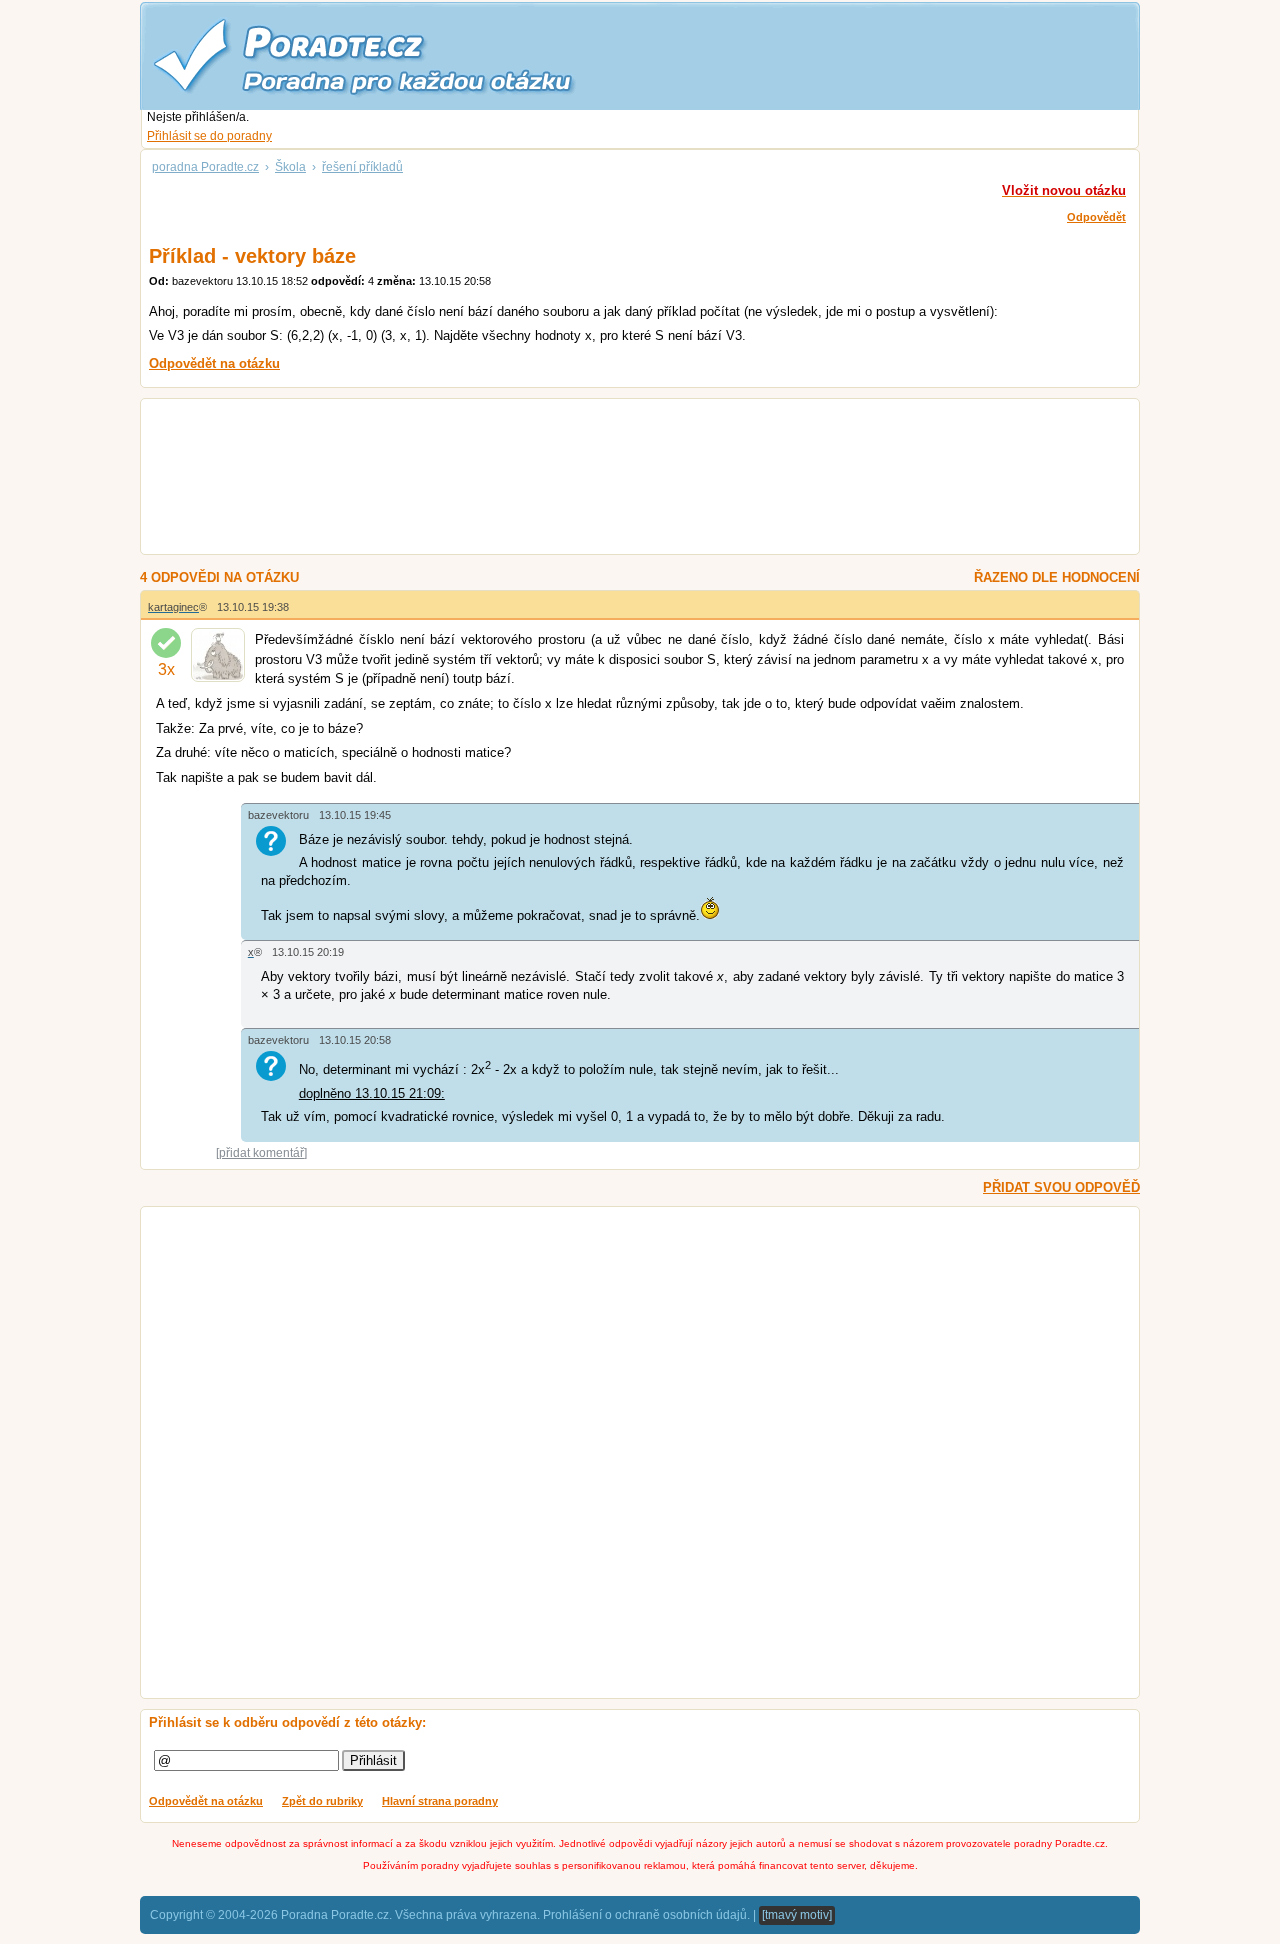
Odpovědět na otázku (206, 1801)
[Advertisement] (615, 479)
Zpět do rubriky (322, 1801)
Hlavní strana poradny (440, 1801)
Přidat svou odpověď (1061, 1187)
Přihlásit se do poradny (209, 136)
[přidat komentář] (261, 1153)
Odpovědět (1096, 217)
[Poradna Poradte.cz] (400, 55)
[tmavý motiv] (797, 1915)
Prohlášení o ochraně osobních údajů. (646, 1915)
